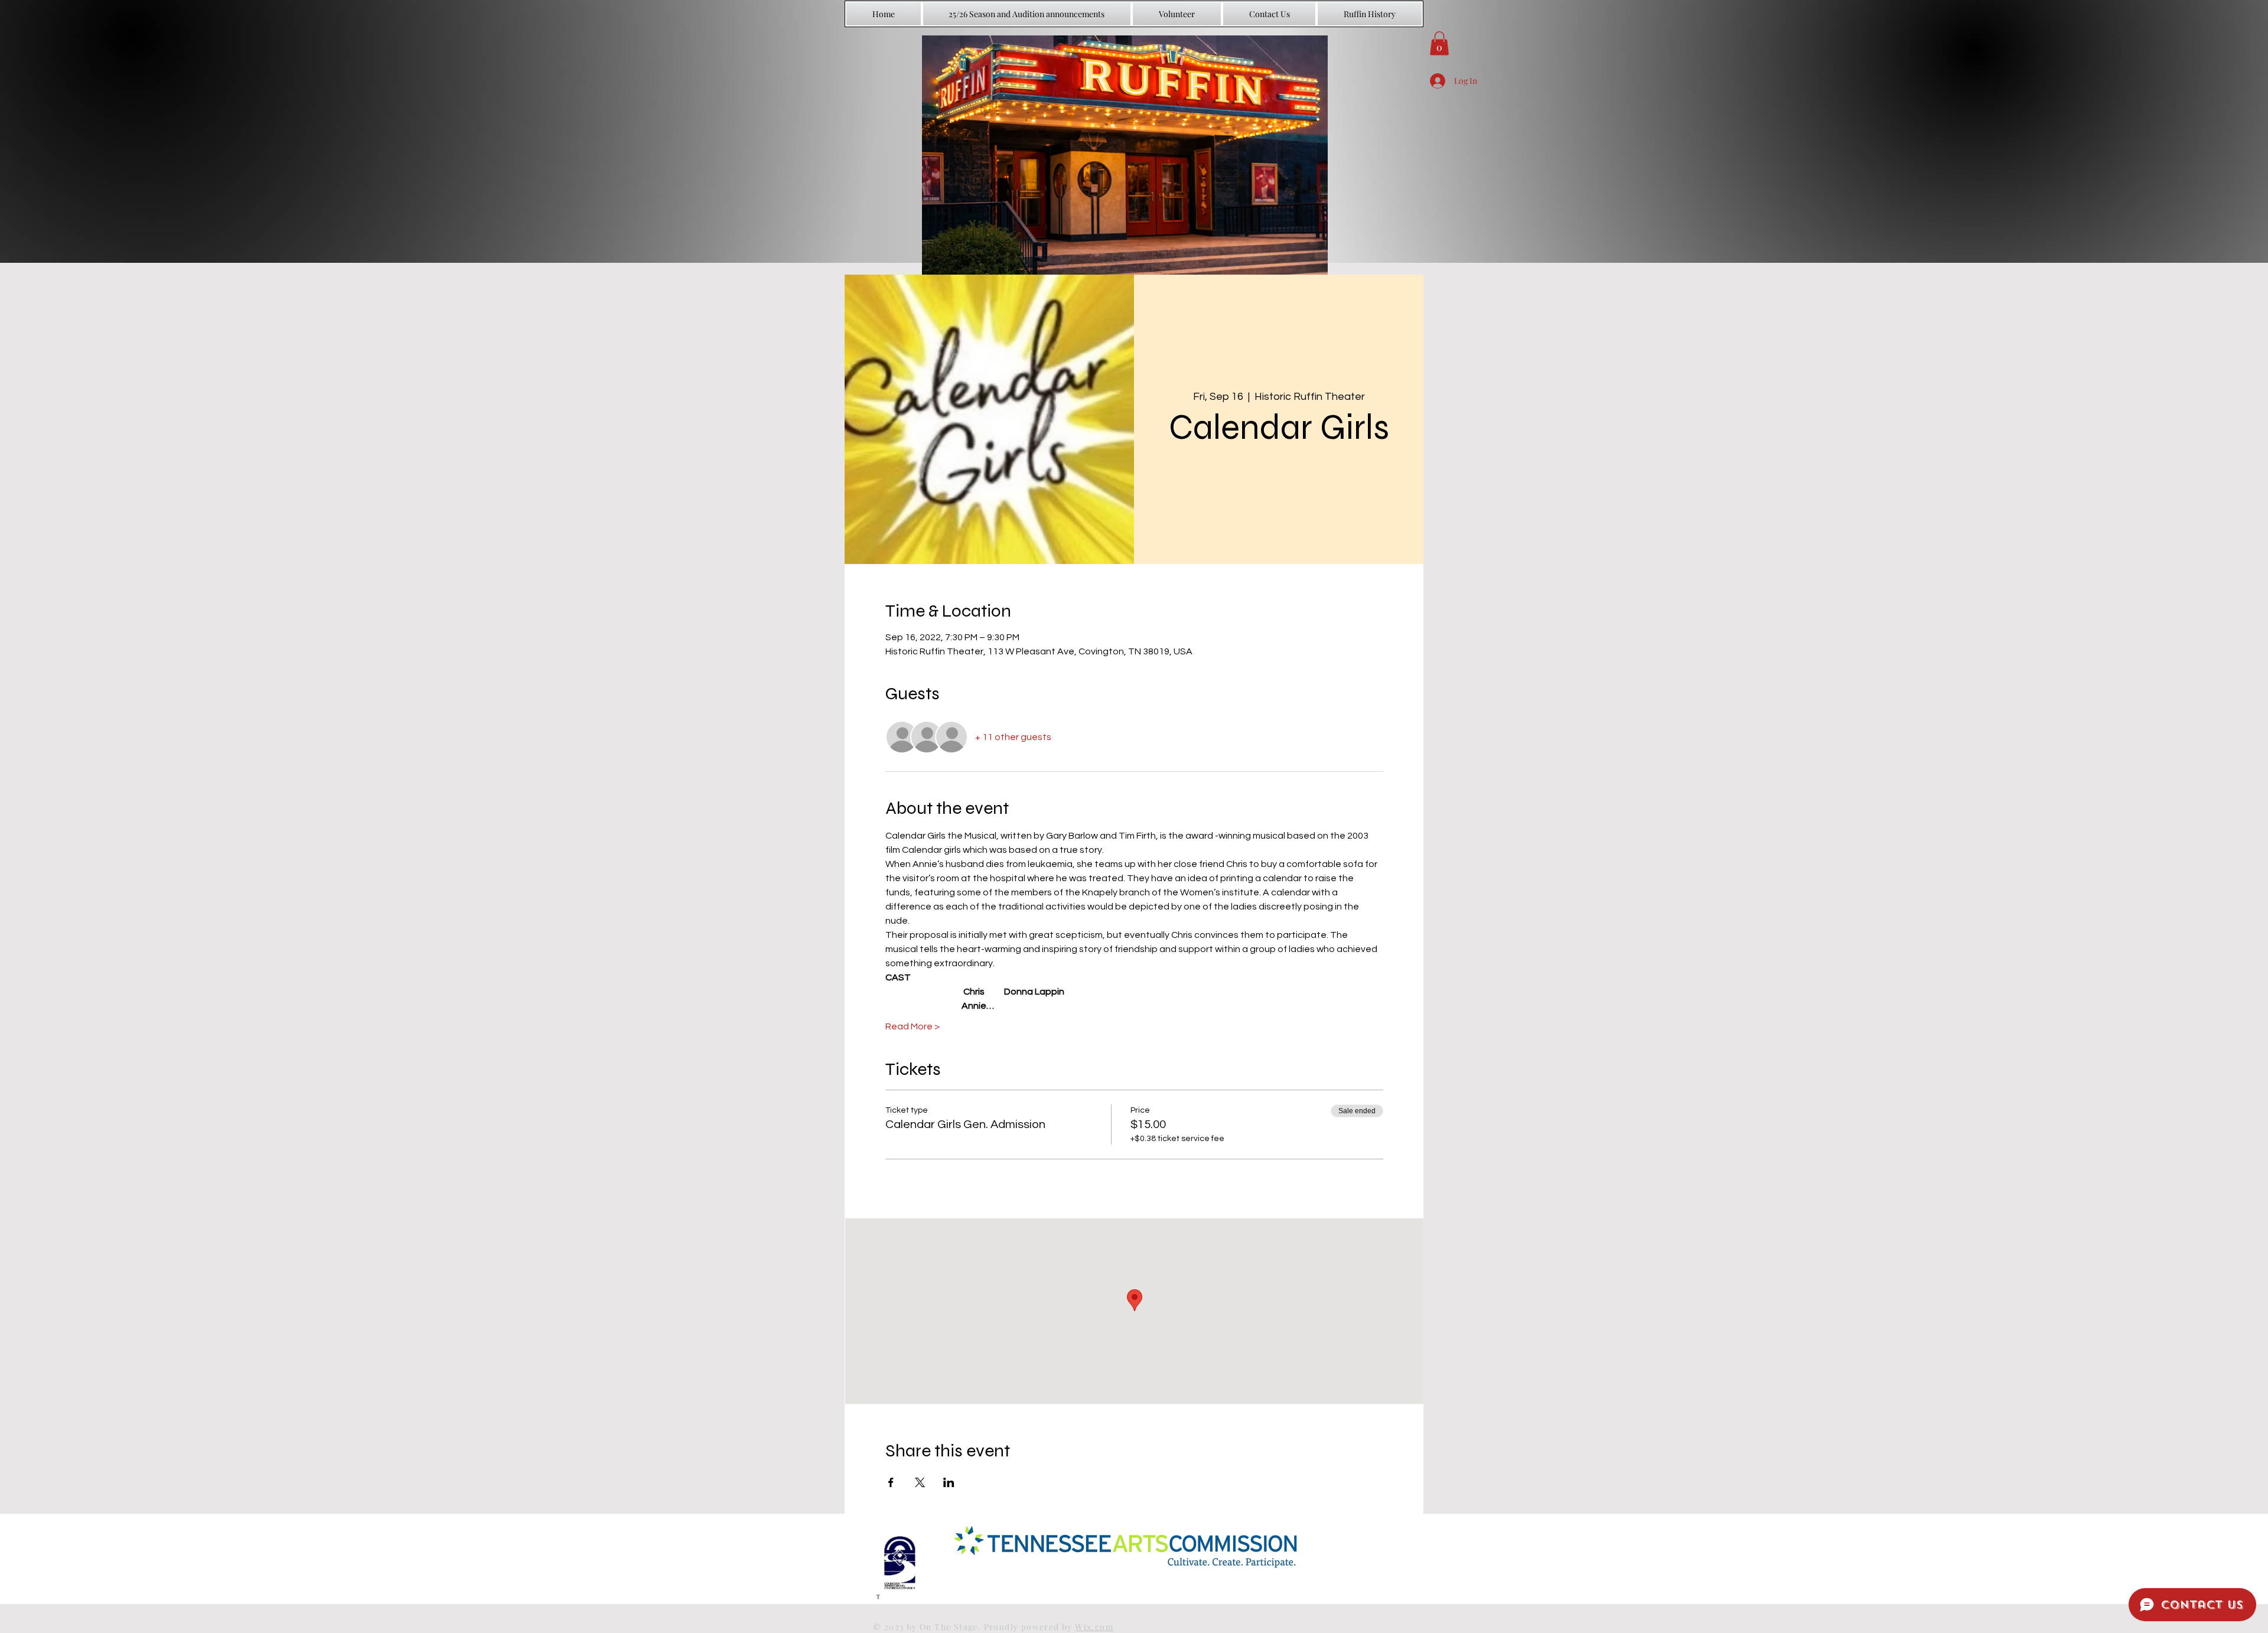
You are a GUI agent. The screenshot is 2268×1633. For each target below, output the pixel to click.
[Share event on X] (920, 1482)
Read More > (913, 1026)
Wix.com (1094, 1627)
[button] (1439, 43)
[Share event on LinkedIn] (949, 1482)
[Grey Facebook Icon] (878, 1595)
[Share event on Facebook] (891, 1482)
